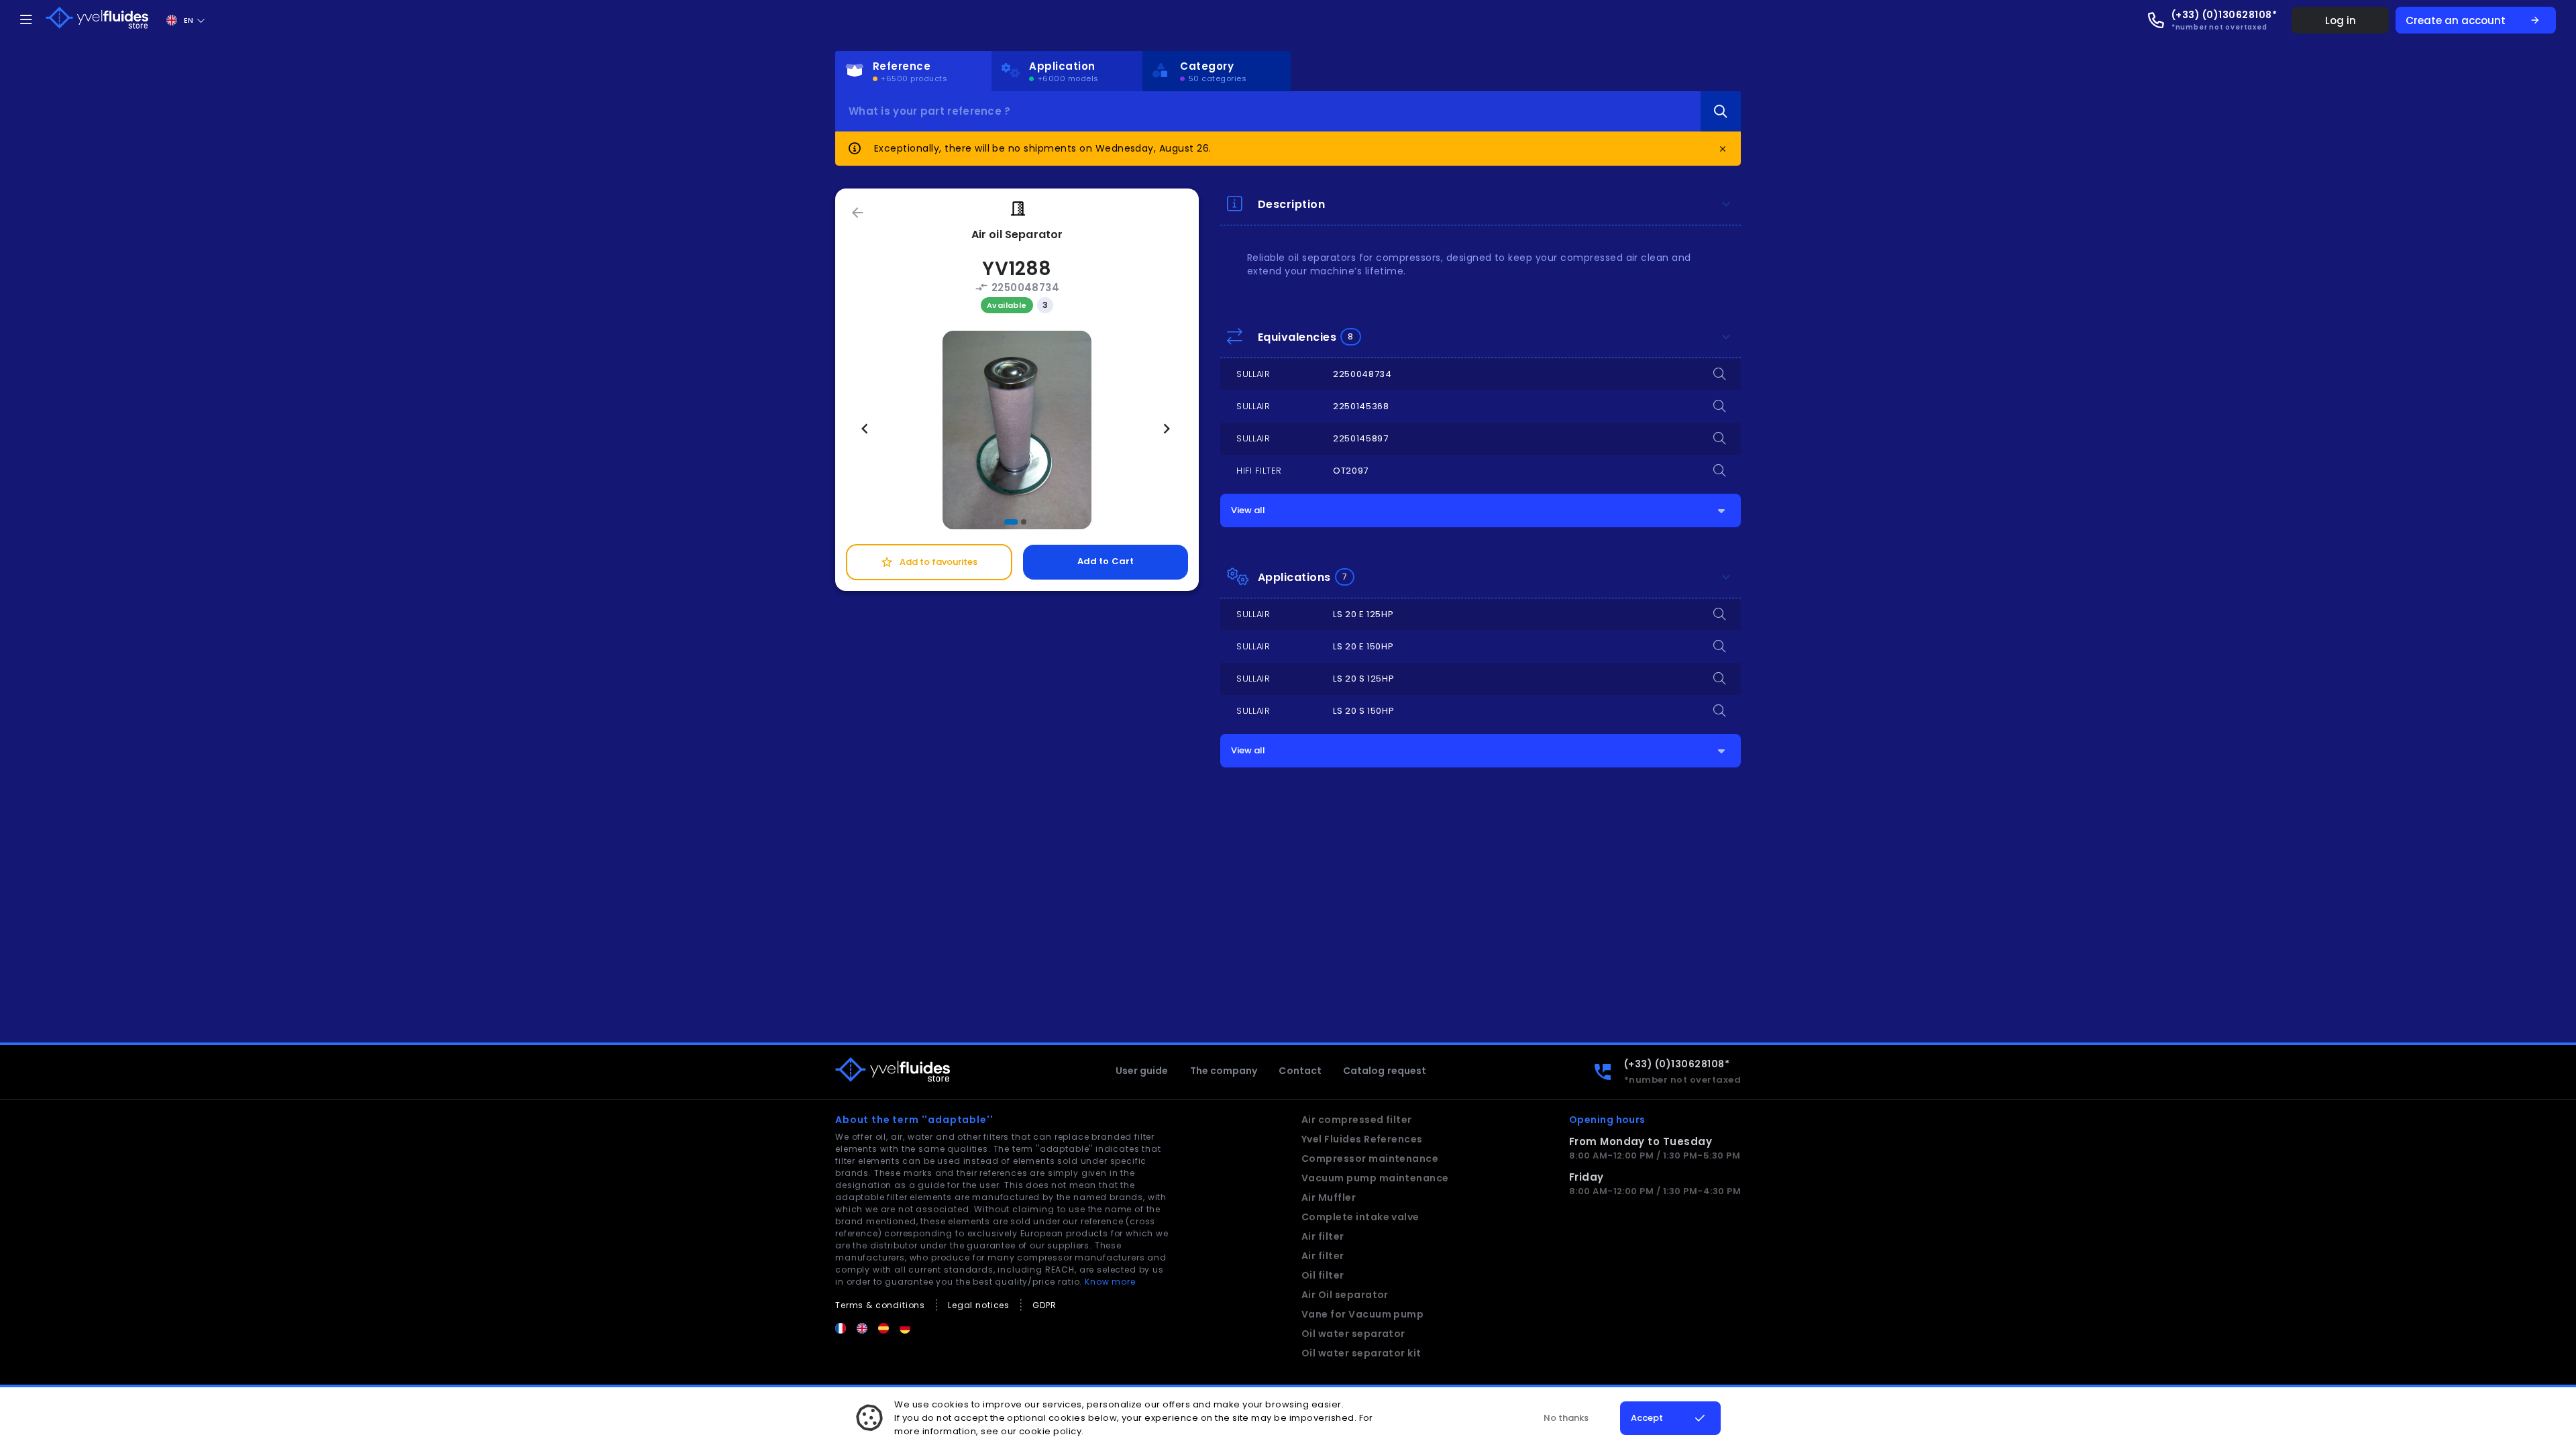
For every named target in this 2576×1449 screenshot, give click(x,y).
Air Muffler (1329, 1197)
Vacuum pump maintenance (1375, 1178)
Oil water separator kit (1361, 1353)
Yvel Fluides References (1362, 1139)
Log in (2341, 20)
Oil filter (1323, 1275)
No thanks (1566, 1418)
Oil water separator (1353, 1334)
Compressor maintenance (1370, 1159)
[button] (1011, 522)
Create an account (2473, 20)
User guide (1142, 1071)
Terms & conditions (880, 1305)
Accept (1647, 1418)
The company (1224, 1071)
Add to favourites (929, 562)
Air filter (1323, 1236)
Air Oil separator (1345, 1295)
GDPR (1044, 1305)
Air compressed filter (1357, 1120)
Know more (1110, 1282)
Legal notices (979, 1305)
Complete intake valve (1360, 1217)
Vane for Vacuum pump (1363, 1314)
